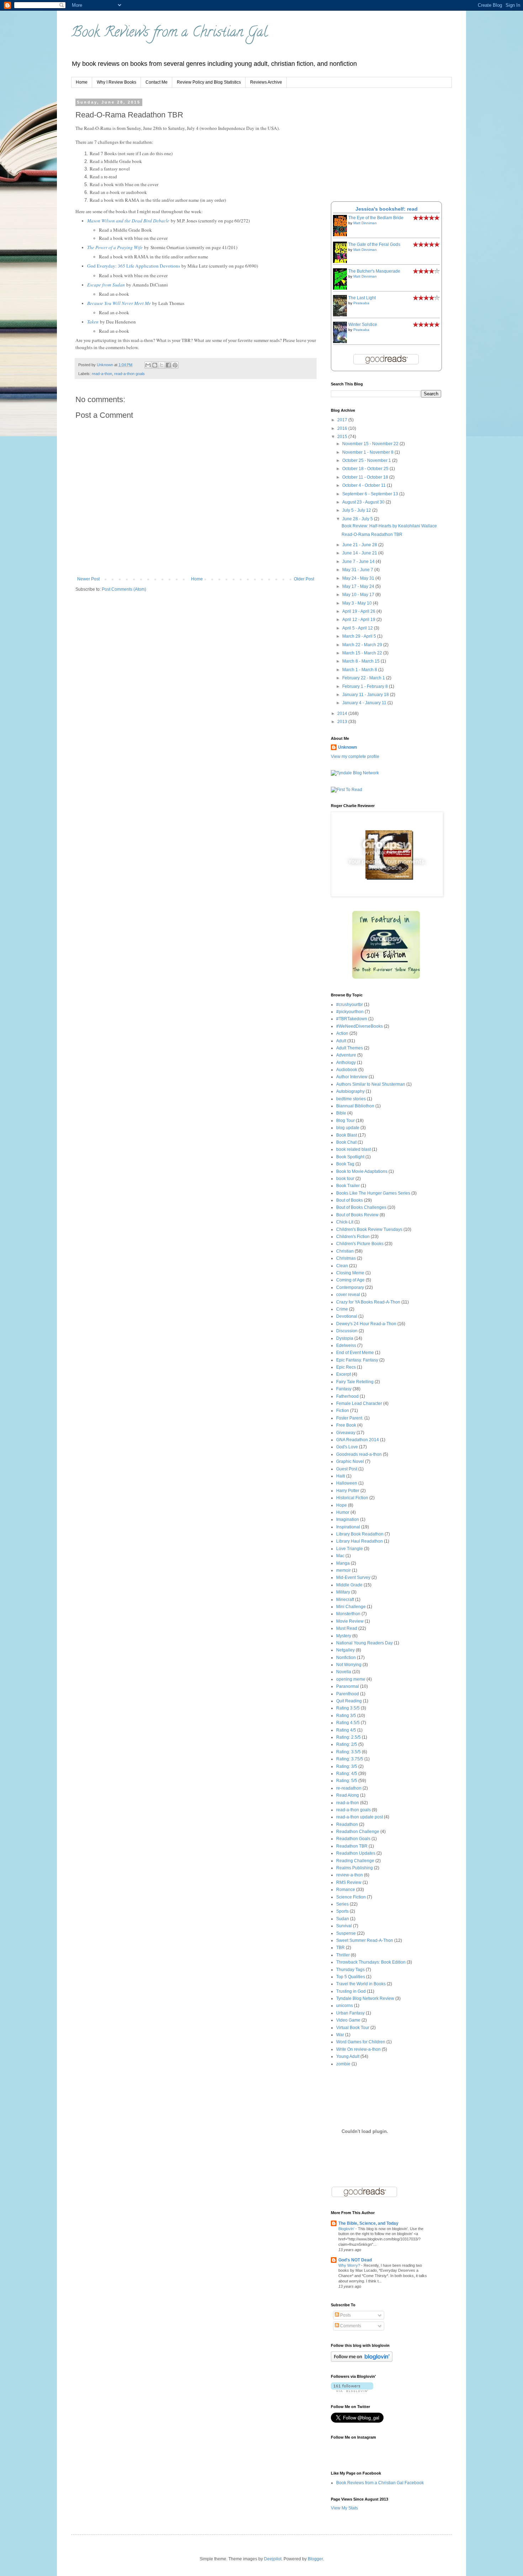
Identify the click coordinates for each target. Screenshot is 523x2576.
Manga (343, 1563)
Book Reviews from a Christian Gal (169, 33)
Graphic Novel (350, 1461)
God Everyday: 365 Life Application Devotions (134, 266)
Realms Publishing (355, 1868)
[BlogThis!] (155, 365)
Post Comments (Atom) (124, 589)
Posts (345, 2315)
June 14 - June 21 (360, 553)
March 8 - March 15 (361, 661)
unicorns (345, 2006)
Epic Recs (346, 1367)
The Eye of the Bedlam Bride (376, 218)
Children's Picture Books (360, 1244)
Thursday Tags (350, 1970)
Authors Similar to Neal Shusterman (371, 1084)
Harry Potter (348, 1491)
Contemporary (350, 1287)
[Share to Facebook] (168, 365)
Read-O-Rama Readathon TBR (372, 534)
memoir (344, 1570)
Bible (341, 1113)
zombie (343, 2064)
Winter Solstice (363, 325)
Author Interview (352, 1077)
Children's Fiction (353, 1237)
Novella (344, 1672)
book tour (345, 1179)
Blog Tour (345, 1121)
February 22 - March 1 (364, 678)
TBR (340, 1948)
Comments (350, 2326)
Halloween (347, 1483)
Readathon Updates (356, 1853)
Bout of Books (350, 1200)
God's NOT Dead (355, 2260)
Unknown (347, 747)
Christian (345, 1251)
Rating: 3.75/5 (350, 1759)
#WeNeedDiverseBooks (360, 1026)
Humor (343, 1512)
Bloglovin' (347, 2229)
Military (343, 1592)
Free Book (346, 1425)
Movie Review (350, 1621)
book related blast (353, 1149)
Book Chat (346, 1142)
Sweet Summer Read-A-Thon (365, 1940)
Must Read (347, 1628)
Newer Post (88, 579)
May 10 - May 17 (359, 595)
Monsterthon (348, 1614)
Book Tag (345, 1164)
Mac (340, 1556)
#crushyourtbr (350, 1005)
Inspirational (348, 1527)
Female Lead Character (359, 1403)
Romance (346, 1890)
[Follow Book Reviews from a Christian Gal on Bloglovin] (362, 2360)
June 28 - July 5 (358, 519)
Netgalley (345, 1650)
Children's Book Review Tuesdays (369, 1229)
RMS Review (349, 1882)
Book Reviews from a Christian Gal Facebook (380, 2483)
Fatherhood (347, 1396)
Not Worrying (349, 1665)
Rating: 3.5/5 (348, 1752)
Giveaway (346, 1433)
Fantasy (344, 1389)
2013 (343, 722)
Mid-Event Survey (353, 1577)
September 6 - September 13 (371, 494)
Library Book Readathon (360, 1534)
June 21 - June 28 (360, 545)
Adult (341, 1041)
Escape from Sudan (106, 285)
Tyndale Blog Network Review (365, 1998)
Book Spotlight (350, 1157)
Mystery (344, 1636)
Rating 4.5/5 (348, 1723)
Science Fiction (351, 1897)
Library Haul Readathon (360, 1541)
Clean (342, 1266)
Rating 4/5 (346, 1730)
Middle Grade (349, 1585)
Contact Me (157, 82)
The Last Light (362, 298)
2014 (343, 713)
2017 (343, 420)
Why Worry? (350, 2265)
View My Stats (344, 2508)
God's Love (347, 1447)
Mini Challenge (351, 1607)
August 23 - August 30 (364, 502)
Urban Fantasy (350, 2013)
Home (82, 82)
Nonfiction (346, 1658)
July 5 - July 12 (357, 510)
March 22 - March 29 (363, 645)
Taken (93, 322)
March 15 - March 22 (363, 653)
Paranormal (348, 1686)
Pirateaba (361, 303)
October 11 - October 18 (366, 477)
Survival (344, 1926)
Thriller (343, 1955)
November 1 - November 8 (368, 452)
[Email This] (148, 365)
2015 (343, 437)
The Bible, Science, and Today (368, 2223)
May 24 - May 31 (359, 578)
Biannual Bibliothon (355, 1106)
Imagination (348, 1519)
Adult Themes (350, 1048)
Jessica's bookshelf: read (387, 209)
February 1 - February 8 (366, 686)
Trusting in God (351, 1991)
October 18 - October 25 (366, 469)
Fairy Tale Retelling (355, 1382)
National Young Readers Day (364, 1643)
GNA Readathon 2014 (358, 1440)
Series (342, 1904)
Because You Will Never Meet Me (119, 303)
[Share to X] (162, 365)
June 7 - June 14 (359, 562)
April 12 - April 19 (359, 620)
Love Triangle (350, 1549)
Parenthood (348, 1694)
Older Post (304, 579)
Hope (342, 1505)
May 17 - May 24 (359, 586)
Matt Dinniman (365, 223)
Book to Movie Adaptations (362, 1171)
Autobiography (350, 1091)
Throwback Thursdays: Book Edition (371, 1962)
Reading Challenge (355, 1861)
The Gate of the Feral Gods (374, 244)
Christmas (346, 1258)
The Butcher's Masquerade (374, 271)
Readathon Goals (353, 1839)
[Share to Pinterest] (175, 365)
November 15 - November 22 (371, 444)
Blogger (315, 2559)
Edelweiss (346, 1345)
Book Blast (347, 1135)
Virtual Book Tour (353, 2028)
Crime (342, 1309)
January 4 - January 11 (365, 703)
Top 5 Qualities (351, 1977)
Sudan (343, 1919)
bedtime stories (351, 1099)
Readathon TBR (352, 1846)
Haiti (341, 1476)
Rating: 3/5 (347, 1766)
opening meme (351, 1679)
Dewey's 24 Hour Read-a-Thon (366, 1324)
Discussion (347, 1331)
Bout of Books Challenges (361, 1207)
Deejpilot (273, 2559)
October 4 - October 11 (364, 485)
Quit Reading (349, 1701)
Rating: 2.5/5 (348, 1737)
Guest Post (347, 1469)
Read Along (348, 1795)
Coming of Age (350, 1280)
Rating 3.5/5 (348, 1708)
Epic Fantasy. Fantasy (357, 1360)
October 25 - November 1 (367, 460)
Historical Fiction (352, 1498)
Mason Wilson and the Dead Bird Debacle (128, 221)
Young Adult (348, 2056)
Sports (342, 1911)
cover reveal (348, 1295)
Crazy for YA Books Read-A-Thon (368, 1302)
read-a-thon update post (360, 1817)
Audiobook (347, 1070)
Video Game (348, 2020)
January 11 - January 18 (366, 695)
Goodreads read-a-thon (359, 1454)
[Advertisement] (384, 145)
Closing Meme (350, 1273)
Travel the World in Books (361, 1984)
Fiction (343, 1411)
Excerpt (344, 1374)
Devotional (347, 1316)
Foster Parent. (350, 1418)
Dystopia (345, 1338)
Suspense (346, 1933)
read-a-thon (102, 374)
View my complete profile (355, 757)
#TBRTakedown (352, 1019)
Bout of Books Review (357, 1215)
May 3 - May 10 (358, 603)
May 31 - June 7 (358, 570)
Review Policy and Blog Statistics (209, 82)
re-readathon (349, 1788)
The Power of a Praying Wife (115, 247)
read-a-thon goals (130, 374)
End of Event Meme (355, 1353)
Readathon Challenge (358, 1832)
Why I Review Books (117, 82)
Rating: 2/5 (347, 1744)
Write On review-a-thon (358, 2049)
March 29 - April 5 (360, 636)
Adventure (346, 1055)
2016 (343, 428)
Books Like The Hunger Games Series (373, 1193)
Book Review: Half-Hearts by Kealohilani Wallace (389, 526)
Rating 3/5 (346, 1716)
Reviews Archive (266, 82)
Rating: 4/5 (347, 1774)
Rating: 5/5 (347, 1781)
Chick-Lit (345, 1222)
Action (342, 1033)
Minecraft (345, 1600)
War (340, 2035)
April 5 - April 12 (358, 628)
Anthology (346, 1063)
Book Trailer (348, 1186)
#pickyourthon (350, 1012)
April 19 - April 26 (359, 611)
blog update (348, 1128)
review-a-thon (350, 1875)
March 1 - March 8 (360, 670)
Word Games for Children (361, 2042)
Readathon (347, 1824)
